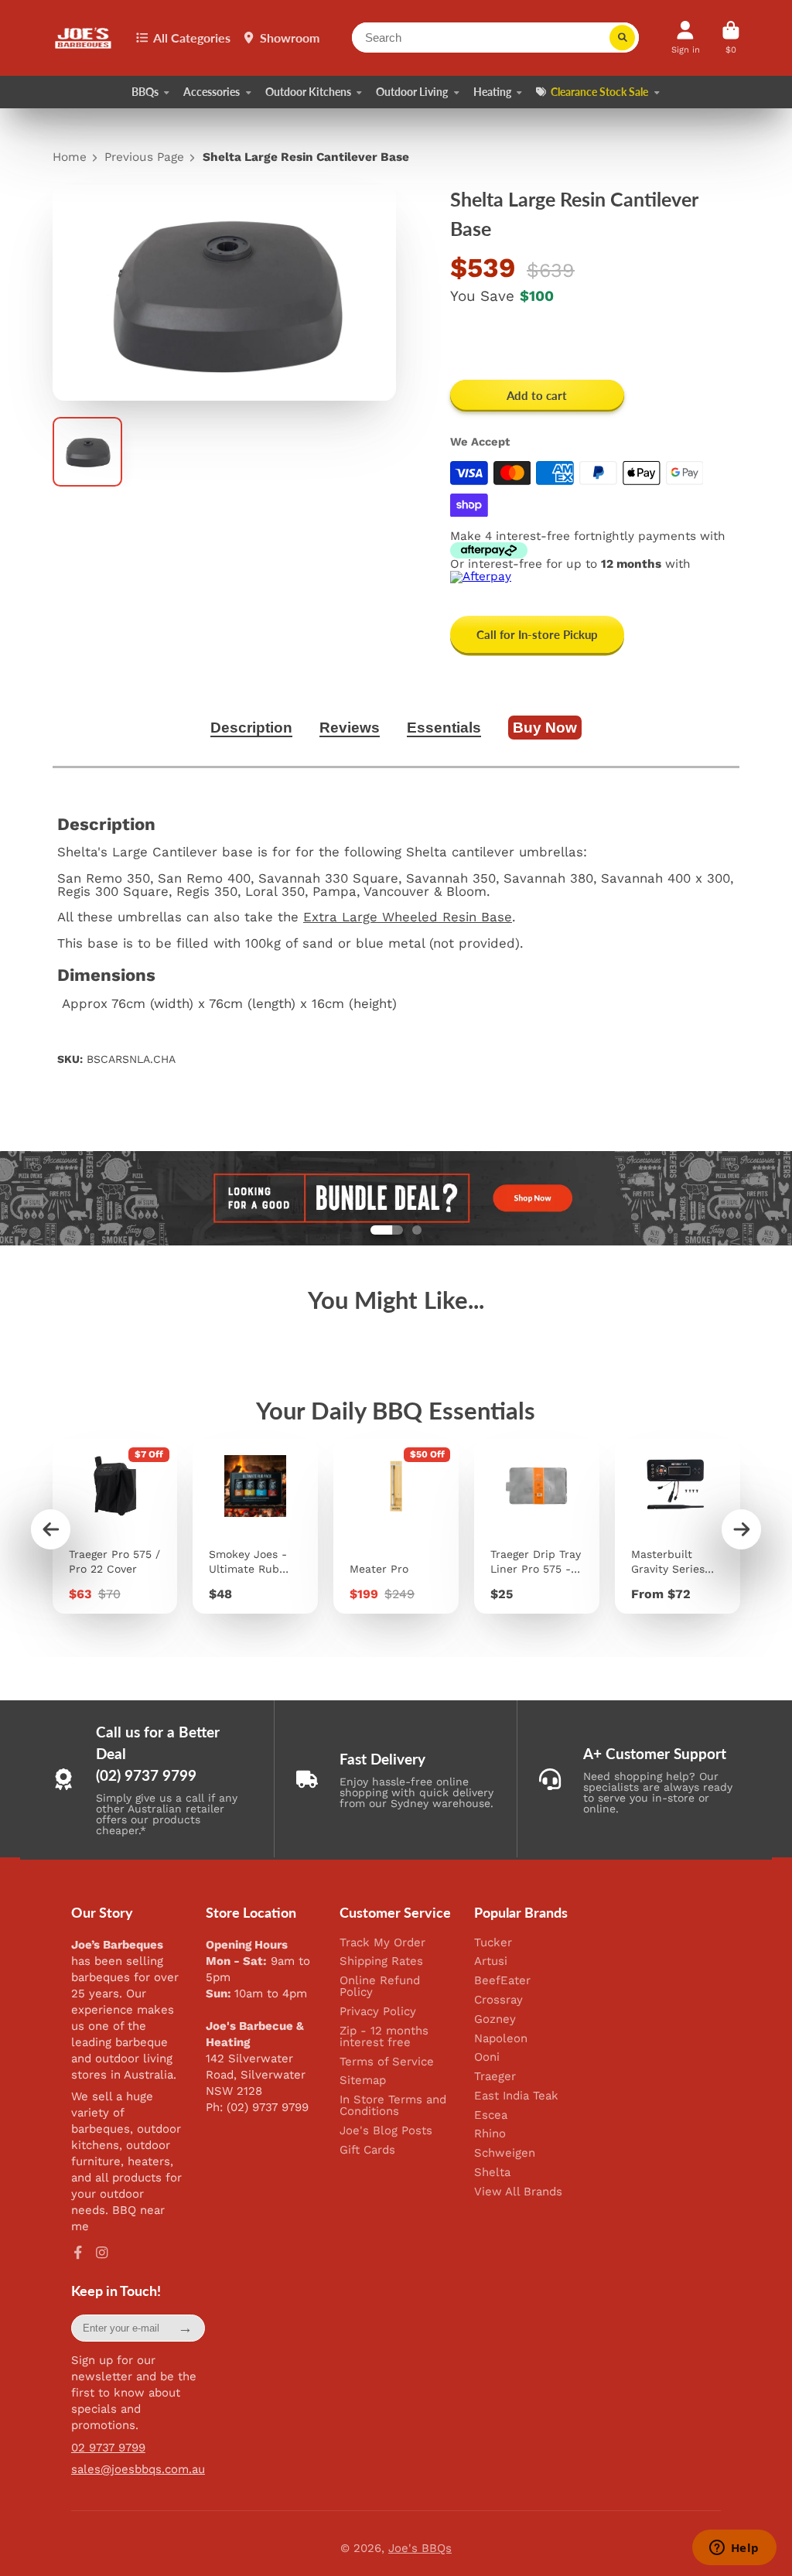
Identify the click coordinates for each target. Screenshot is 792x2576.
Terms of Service (387, 2062)
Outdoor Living (412, 92)
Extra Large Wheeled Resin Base (408, 917)
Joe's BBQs (420, 2548)
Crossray (498, 2000)
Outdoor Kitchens (308, 92)
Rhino (490, 2134)
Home (70, 157)
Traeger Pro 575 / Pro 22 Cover (115, 1526)
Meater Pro (396, 1526)
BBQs (145, 92)
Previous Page (144, 157)
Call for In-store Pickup (537, 634)
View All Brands (518, 2192)
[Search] (623, 38)
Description (251, 728)
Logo (84, 38)
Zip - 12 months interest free (384, 2037)
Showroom (290, 38)
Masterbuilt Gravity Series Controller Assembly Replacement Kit (678, 1526)
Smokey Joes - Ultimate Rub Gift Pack (255, 1526)
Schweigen (505, 2153)
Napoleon (501, 2039)
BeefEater (502, 1981)
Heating (492, 92)
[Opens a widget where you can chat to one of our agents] (734, 2549)
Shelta (492, 2173)
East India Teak (516, 2096)
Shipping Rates (381, 1961)
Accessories (212, 92)
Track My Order (382, 1943)
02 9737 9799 (108, 2448)
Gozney (495, 2019)
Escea (491, 2115)
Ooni (487, 2057)
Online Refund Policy (380, 1987)
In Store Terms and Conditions (393, 2106)
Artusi (491, 1961)
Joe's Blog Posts (386, 2131)
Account (686, 38)
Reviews (350, 728)
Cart (731, 38)
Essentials (444, 728)
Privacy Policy (378, 2012)
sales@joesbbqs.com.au (138, 2469)
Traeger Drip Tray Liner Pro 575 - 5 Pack (537, 1526)
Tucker (493, 1943)
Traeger (495, 2077)
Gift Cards (367, 2150)
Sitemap (363, 2081)
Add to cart (537, 395)
